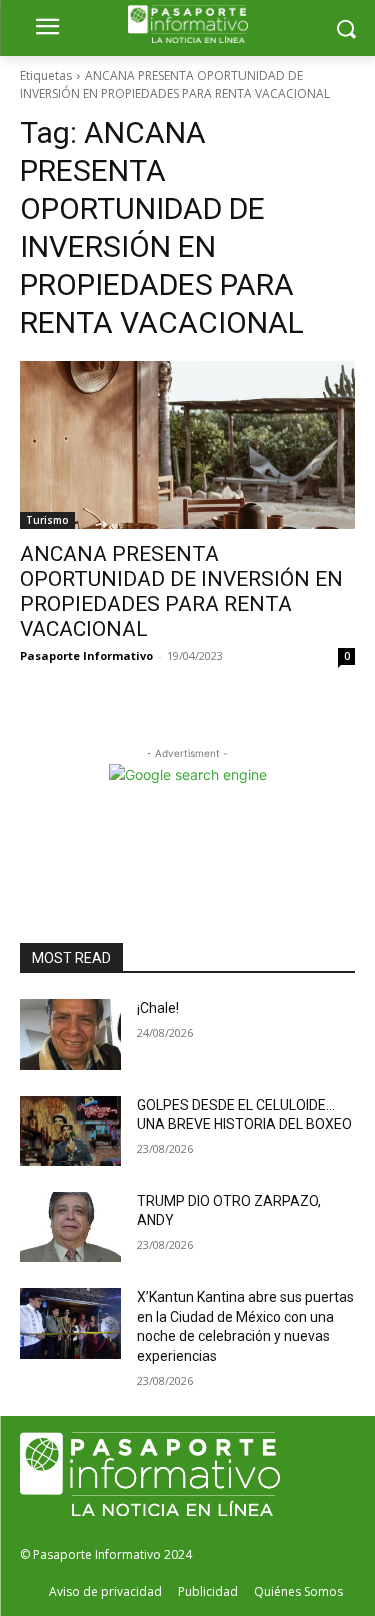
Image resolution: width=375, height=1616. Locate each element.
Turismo (47, 520)
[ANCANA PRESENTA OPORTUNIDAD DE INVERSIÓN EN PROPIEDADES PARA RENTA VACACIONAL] (187, 445)
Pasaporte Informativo (86, 655)
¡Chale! (158, 1008)
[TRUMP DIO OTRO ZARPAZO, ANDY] (70, 1227)
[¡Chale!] (70, 1034)
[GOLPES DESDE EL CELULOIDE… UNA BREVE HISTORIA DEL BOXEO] (70, 1131)
